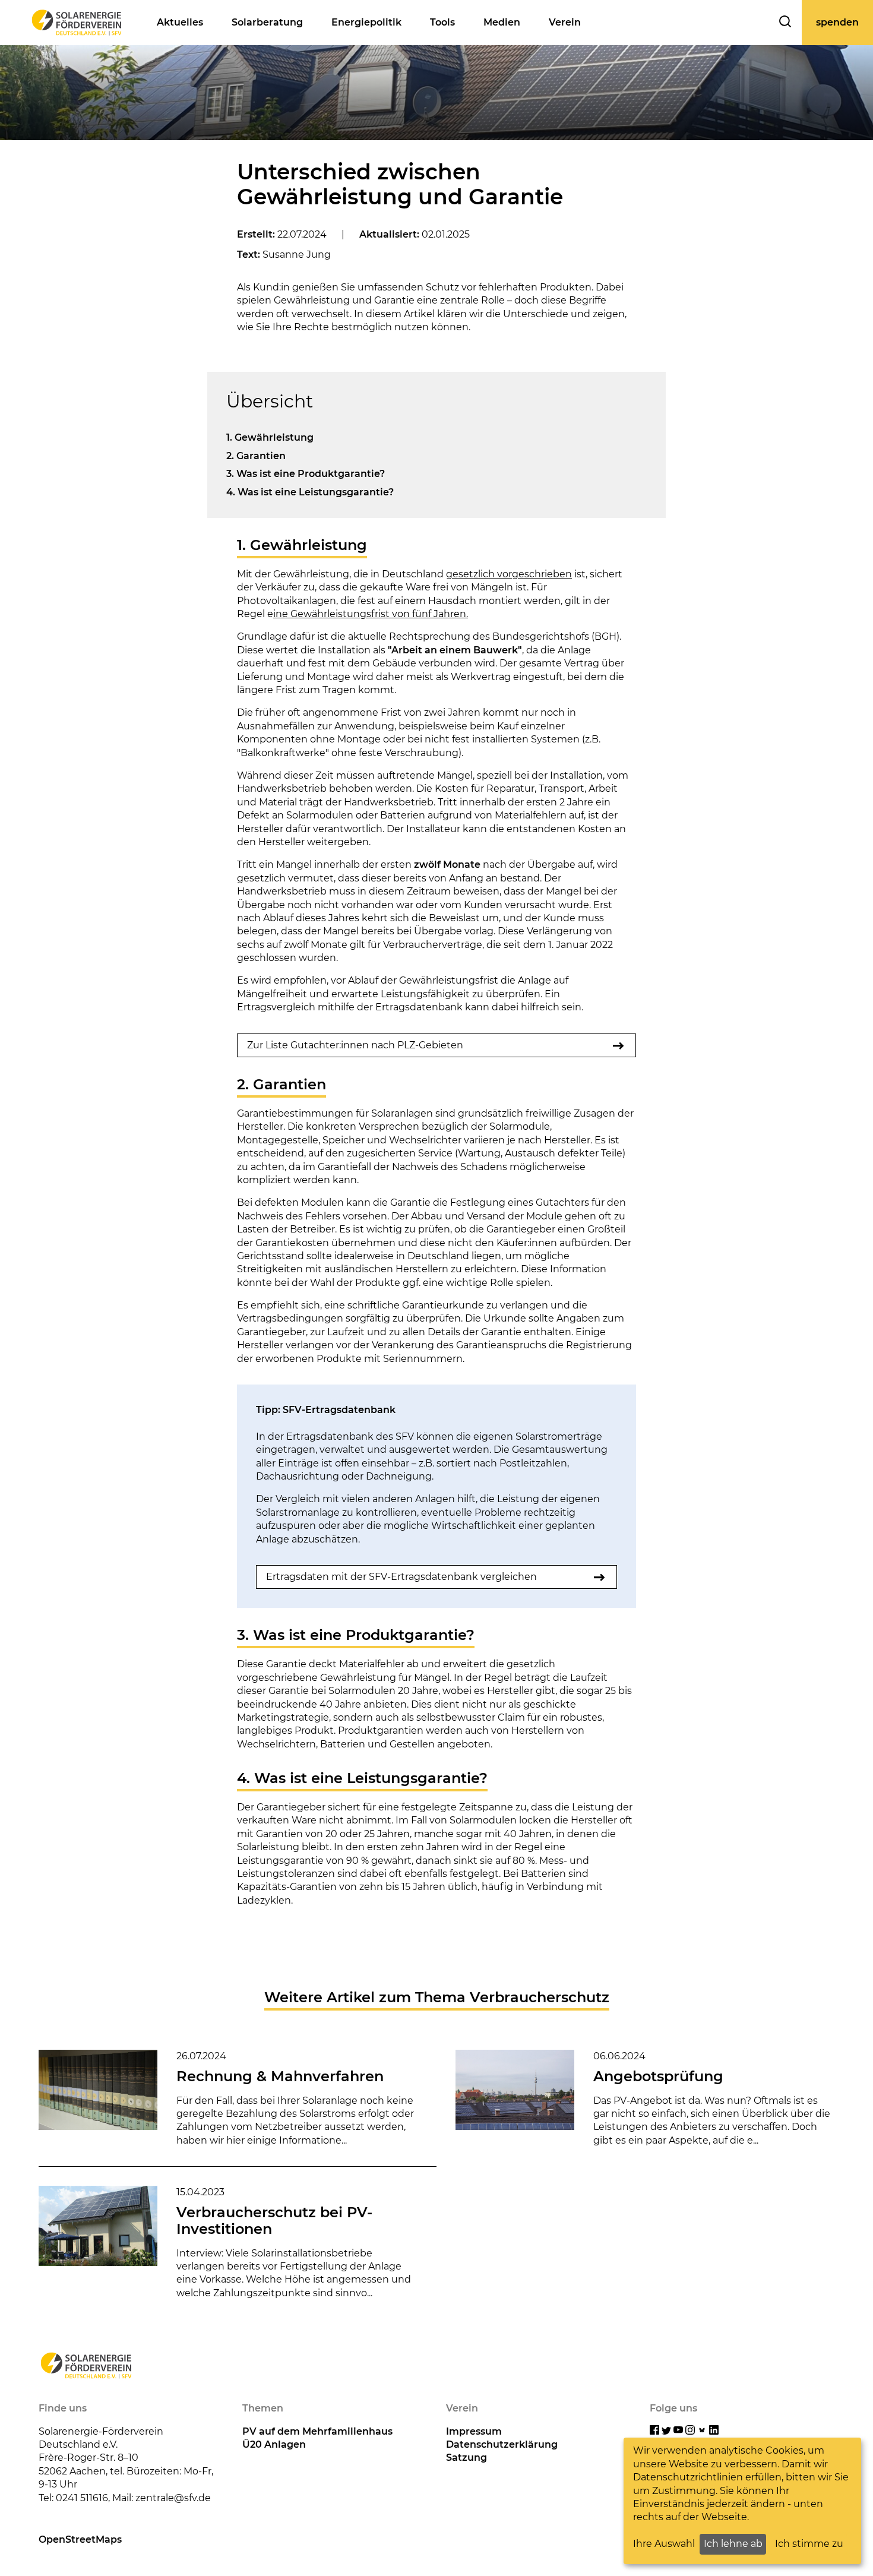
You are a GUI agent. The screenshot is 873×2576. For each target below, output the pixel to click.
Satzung (466, 2458)
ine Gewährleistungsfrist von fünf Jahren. (371, 614)
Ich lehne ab (733, 2544)
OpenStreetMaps (80, 2539)
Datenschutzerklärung (502, 2444)
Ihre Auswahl (664, 2544)
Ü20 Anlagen (274, 2444)
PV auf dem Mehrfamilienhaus (317, 2431)
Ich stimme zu (809, 2544)
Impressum (474, 2431)
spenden (837, 22)
